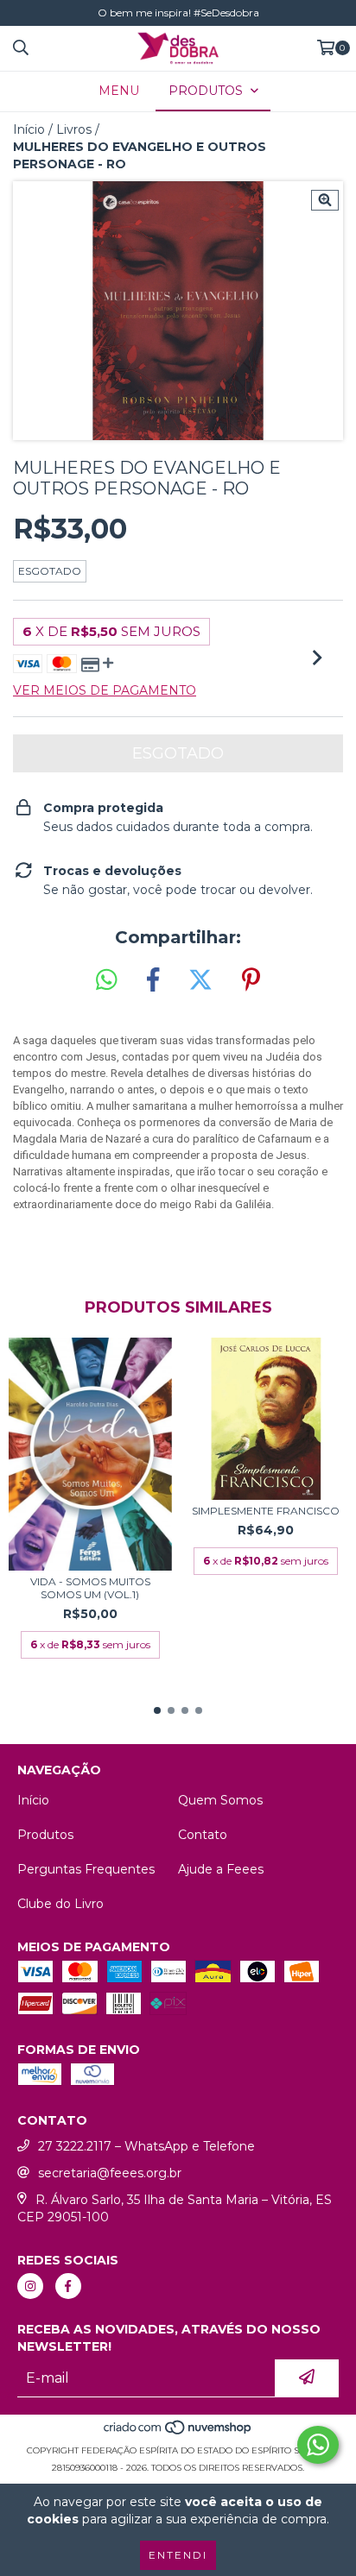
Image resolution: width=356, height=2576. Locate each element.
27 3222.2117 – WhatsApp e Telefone (146, 2146)
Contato (203, 1835)
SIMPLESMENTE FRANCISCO (266, 1511)
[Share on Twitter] (200, 980)
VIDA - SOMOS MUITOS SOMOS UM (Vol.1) (90, 1588)
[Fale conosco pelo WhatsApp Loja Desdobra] (318, 2445)
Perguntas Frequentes (86, 1869)
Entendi (178, 2555)
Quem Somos (220, 1800)
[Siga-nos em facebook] (68, 2286)
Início (29, 129)
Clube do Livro (60, 1904)
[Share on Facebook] (153, 980)
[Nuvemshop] (178, 2433)
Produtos (45, 1835)
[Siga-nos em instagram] (30, 2286)
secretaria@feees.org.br (110, 2173)
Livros (74, 129)
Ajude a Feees (221, 1869)
